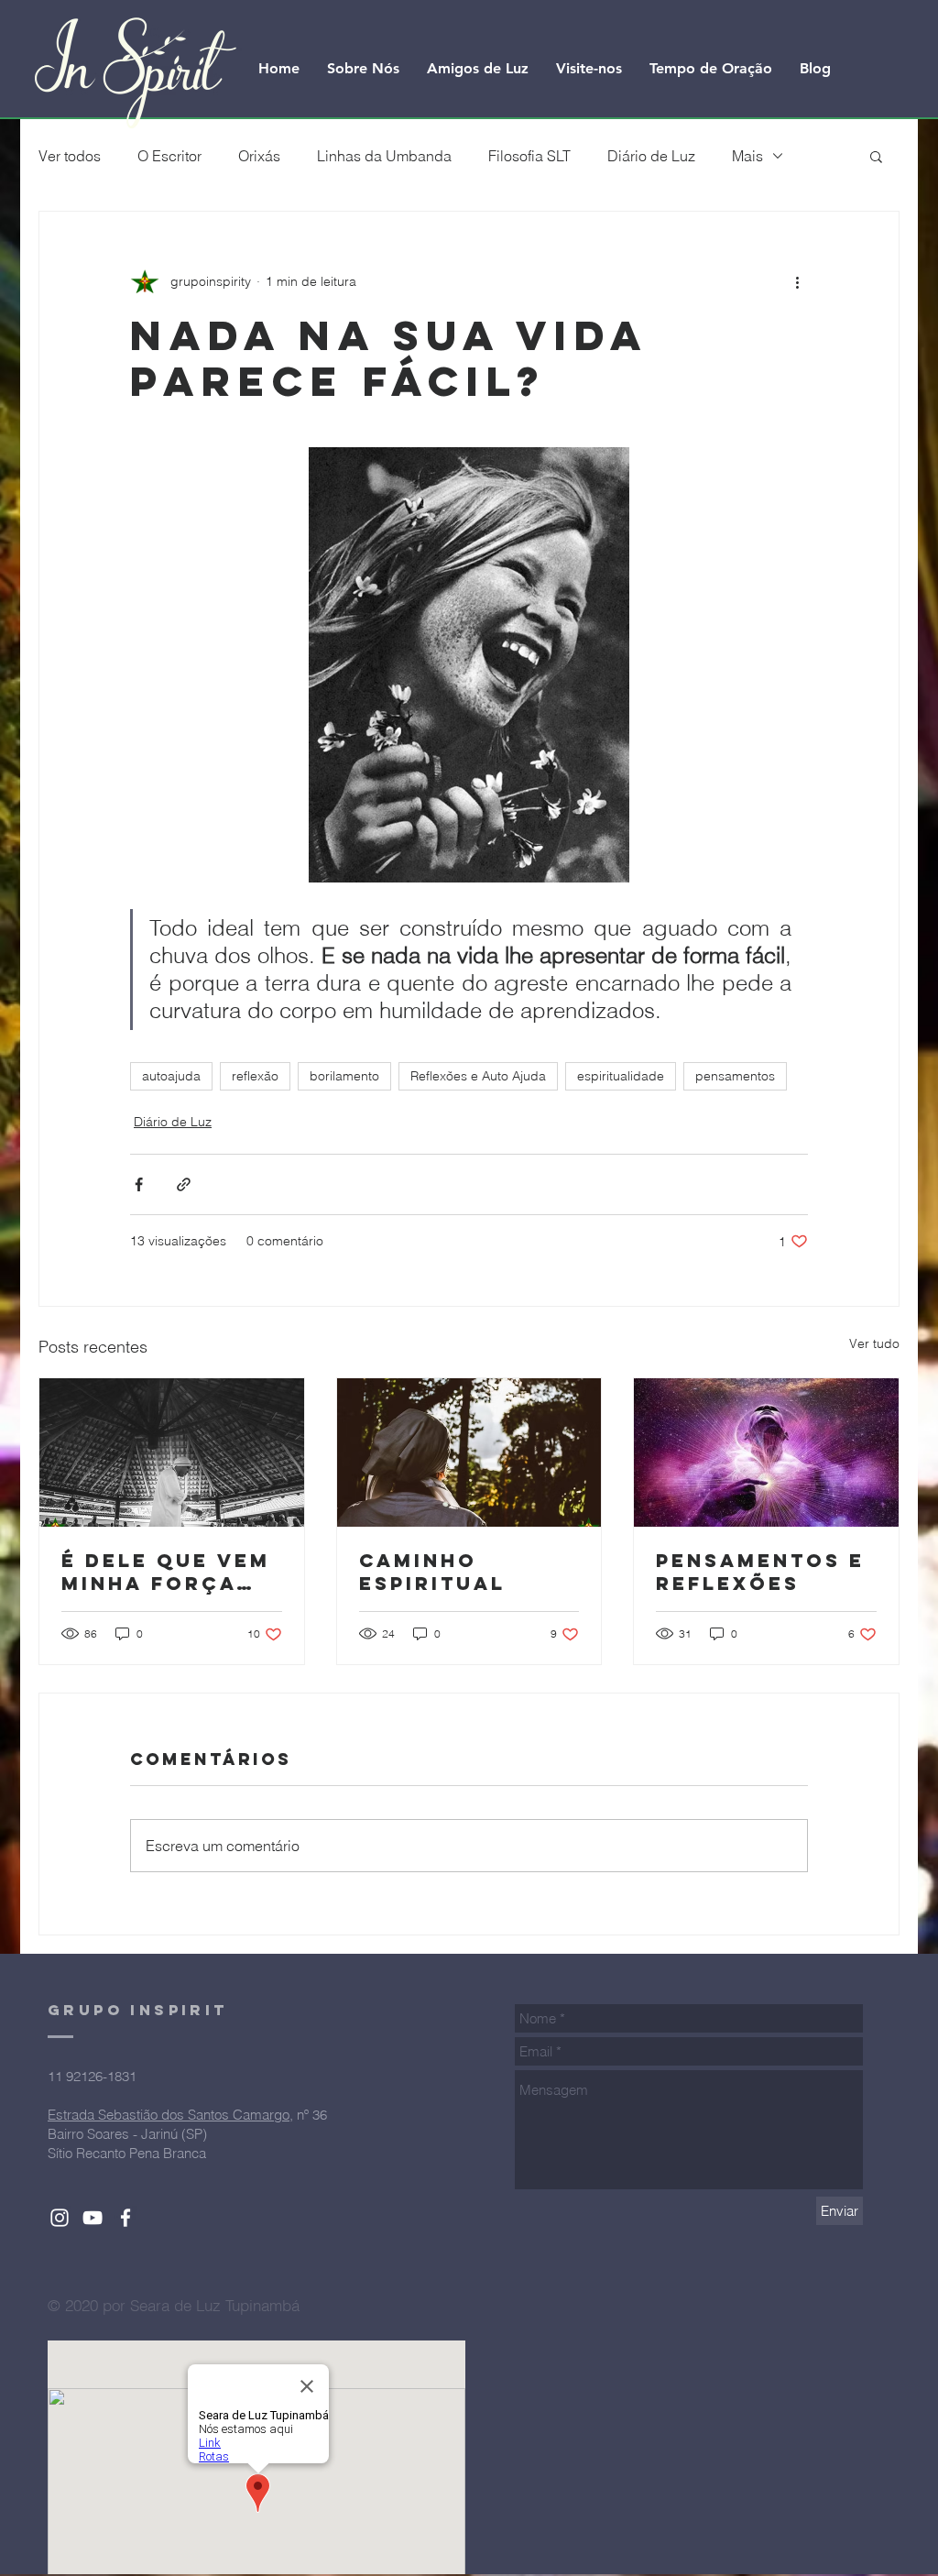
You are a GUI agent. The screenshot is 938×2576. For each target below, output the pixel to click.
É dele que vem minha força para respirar (166, 1572)
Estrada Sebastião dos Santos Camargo (169, 2115)
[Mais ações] (797, 281)
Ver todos (70, 156)
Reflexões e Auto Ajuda (478, 1076)
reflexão (255, 1076)
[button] (876, 156)
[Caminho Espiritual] (469, 1452)
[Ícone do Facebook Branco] (125, 2218)
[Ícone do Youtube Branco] (93, 2218)
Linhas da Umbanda (384, 156)
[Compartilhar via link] (184, 1184)
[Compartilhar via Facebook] (139, 1184)
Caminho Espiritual (432, 1572)
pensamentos (735, 1076)
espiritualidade (621, 1076)
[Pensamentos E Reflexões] (766, 1452)
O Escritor (169, 156)
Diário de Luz (651, 156)
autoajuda (171, 1076)
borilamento (344, 1076)
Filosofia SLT (529, 156)
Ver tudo (874, 1343)
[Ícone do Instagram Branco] (60, 2218)
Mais (747, 156)
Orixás (259, 156)
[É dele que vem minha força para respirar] (172, 1452)
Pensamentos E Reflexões (760, 1572)
